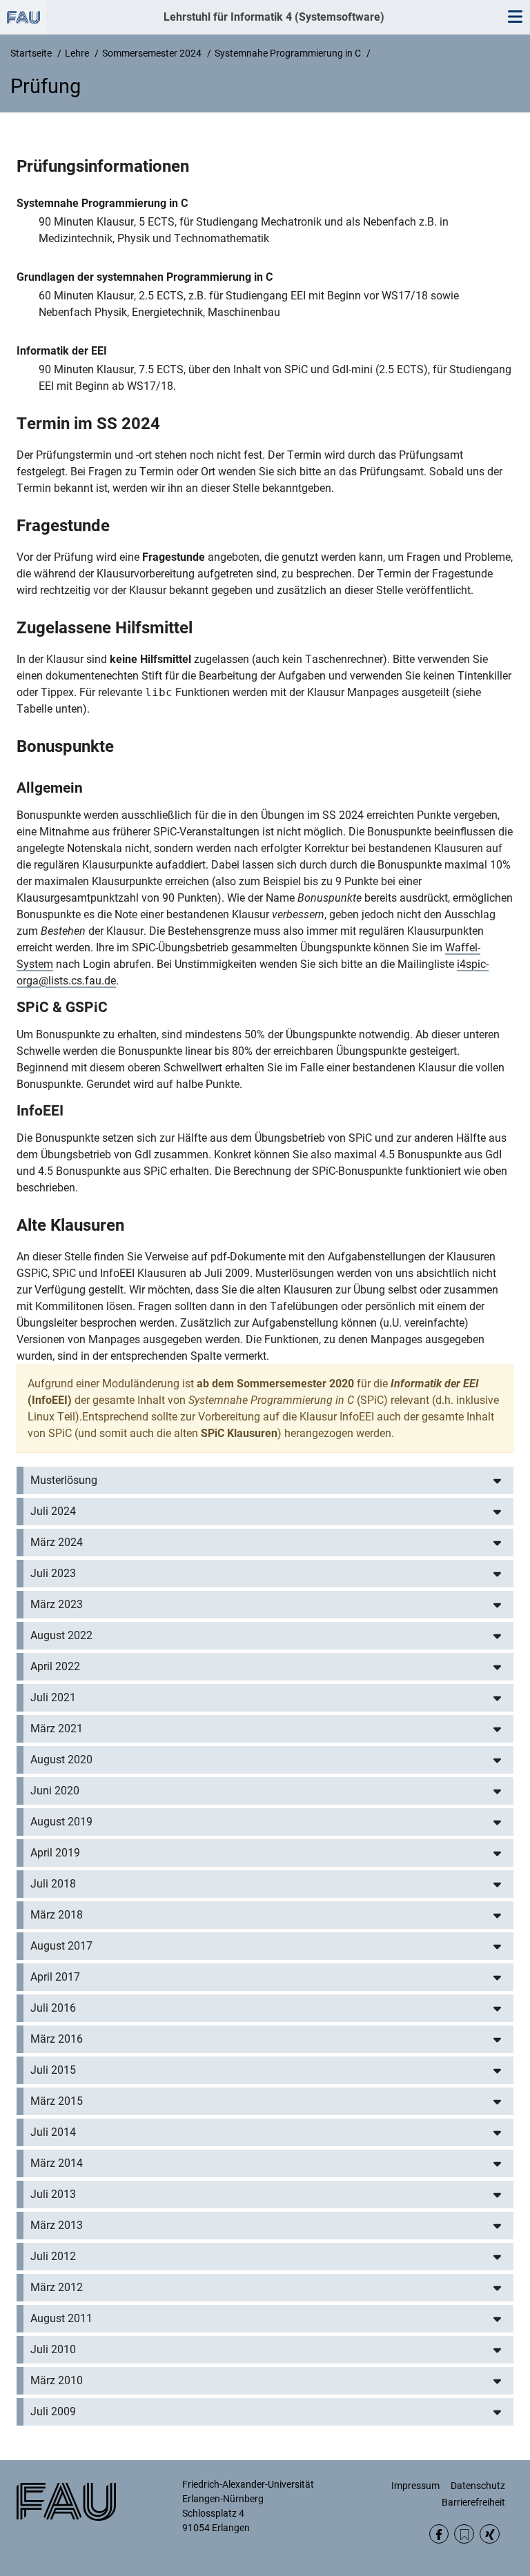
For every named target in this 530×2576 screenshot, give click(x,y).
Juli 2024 (53, 1511)
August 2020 (61, 1760)
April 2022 (55, 1666)
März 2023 (57, 1604)
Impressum (415, 2486)
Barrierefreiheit (473, 2502)
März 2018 (57, 1915)
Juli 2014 (53, 2132)
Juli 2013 (53, 2194)
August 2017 (61, 1946)
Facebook (439, 2534)
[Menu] (515, 17)
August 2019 (61, 1822)
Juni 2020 (55, 1791)
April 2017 (55, 1977)
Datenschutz (478, 2486)
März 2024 (57, 1542)
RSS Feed (464, 2534)
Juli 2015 (53, 2070)
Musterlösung (64, 1480)
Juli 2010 (53, 2349)
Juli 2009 (53, 2411)
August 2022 (61, 1635)
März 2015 (57, 2101)
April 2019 (55, 1853)
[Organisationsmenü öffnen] (23, 17)
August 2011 (61, 2318)
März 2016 (57, 2039)
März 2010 (57, 2380)
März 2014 (57, 2163)
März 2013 (57, 2225)
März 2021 (57, 1728)
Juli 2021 (53, 1697)
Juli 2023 (53, 1573)
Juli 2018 (53, 1884)
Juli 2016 (53, 2008)
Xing (490, 2534)
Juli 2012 (53, 2256)
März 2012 (57, 2287)
